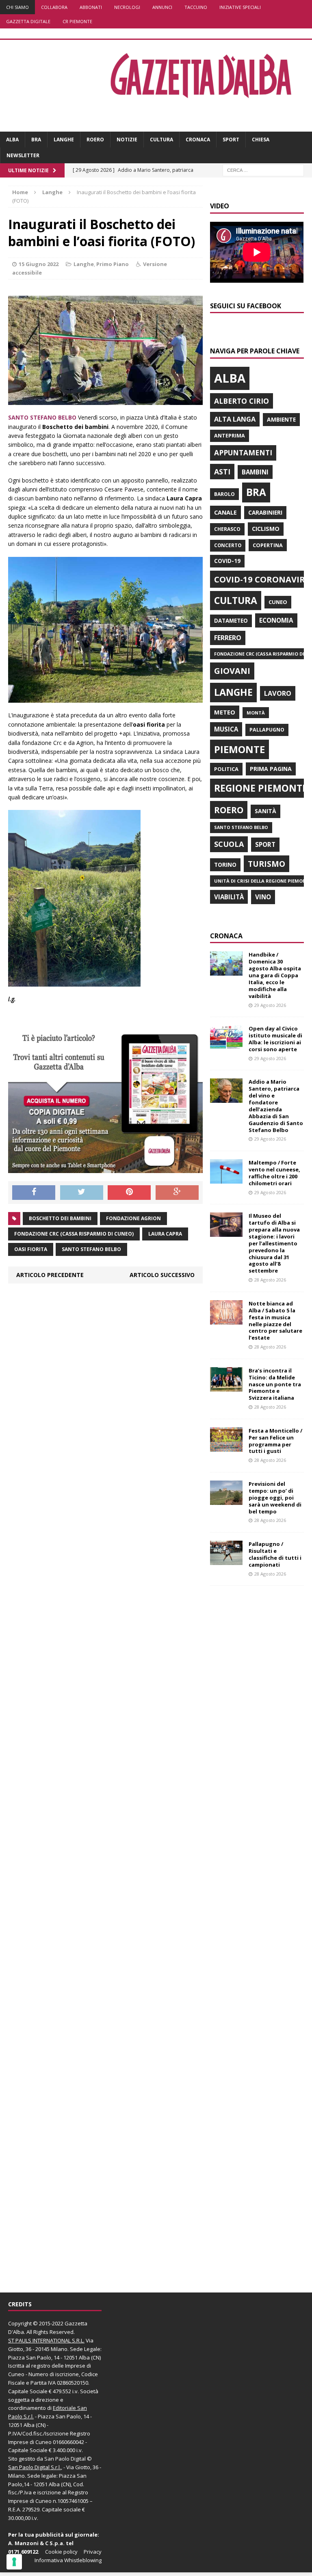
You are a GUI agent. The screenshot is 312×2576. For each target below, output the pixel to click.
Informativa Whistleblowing (68, 2560)
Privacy (93, 2552)
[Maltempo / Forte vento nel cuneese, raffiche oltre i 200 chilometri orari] (226, 1179)
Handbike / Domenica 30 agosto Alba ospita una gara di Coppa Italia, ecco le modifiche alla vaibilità (275, 975)
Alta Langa (235, 419)
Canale (225, 512)
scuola (229, 844)
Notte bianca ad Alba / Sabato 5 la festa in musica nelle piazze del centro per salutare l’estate (275, 1320)
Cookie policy (61, 2552)
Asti (222, 472)
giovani (232, 671)
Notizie (127, 140)
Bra (36, 140)
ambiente (281, 419)
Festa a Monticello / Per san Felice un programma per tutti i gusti (275, 1441)
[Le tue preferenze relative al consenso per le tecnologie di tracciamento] (14, 2562)
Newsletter (23, 155)
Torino (225, 865)
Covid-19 (227, 561)
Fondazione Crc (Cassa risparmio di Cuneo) (74, 1234)
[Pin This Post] (129, 1193)
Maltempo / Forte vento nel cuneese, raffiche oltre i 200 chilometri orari (274, 1173)
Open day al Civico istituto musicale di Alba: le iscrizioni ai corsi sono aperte (275, 1039)
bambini (255, 472)
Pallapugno (267, 730)
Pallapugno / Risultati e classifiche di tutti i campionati (275, 1554)
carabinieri (265, 512)
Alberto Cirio (242, 401)
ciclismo (266, 529)
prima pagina (271, 769)
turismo (266, 864)
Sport (231, 140)
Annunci (162, 7)
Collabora (54, 7)
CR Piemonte (77, 21)
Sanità (265, 811)
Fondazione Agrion (133, 1218)
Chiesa (261, 140)
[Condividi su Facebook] (34, 1193)
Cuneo (278, 602)
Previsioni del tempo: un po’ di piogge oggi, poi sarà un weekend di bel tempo (275, 1498)
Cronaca (198, 140)
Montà (256, 713)
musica (226, 729)
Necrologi (127, 7)
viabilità (229, 897)
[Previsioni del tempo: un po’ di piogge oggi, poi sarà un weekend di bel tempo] (226, 1500)
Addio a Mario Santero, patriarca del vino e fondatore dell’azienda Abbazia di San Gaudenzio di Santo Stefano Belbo (276, 1106)
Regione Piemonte (261, 788)
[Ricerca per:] (263, 170)
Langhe (64, 140)
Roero (95, 140)
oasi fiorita (31, 1249)
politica (226, 769)
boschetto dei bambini (60, 1218)
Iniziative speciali (240, 7)
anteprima (230, 436)
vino (263, 897)
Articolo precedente (50, 1275)
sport (265, 844)
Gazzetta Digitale (28, 21)
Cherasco (227, 529)
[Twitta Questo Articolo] (82, 1193)
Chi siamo (17, 7)
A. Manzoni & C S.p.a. (36, 2543)
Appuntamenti (243, 452)
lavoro (278, 693)
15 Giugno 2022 (39, 264)
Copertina (268, 545)
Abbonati (91, 7)
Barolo (224, 494)
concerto (228, 545)
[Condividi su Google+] (177, 1193)
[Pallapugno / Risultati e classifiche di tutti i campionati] (226, 1560)
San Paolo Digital (65, 2459)
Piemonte (239, 749)
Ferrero (228, 638)
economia (276, 620)
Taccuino (196, 7)
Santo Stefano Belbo (91, 1249)
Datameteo (231, 621)
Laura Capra (165, 1234)
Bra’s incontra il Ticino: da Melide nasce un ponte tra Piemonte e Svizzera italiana (275, 1384)
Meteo (225, 712)
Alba (12, 140)
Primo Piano (113, 264)
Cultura (161, 140)
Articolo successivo (162, 1275)
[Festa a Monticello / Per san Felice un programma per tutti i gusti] (226, 1447)
